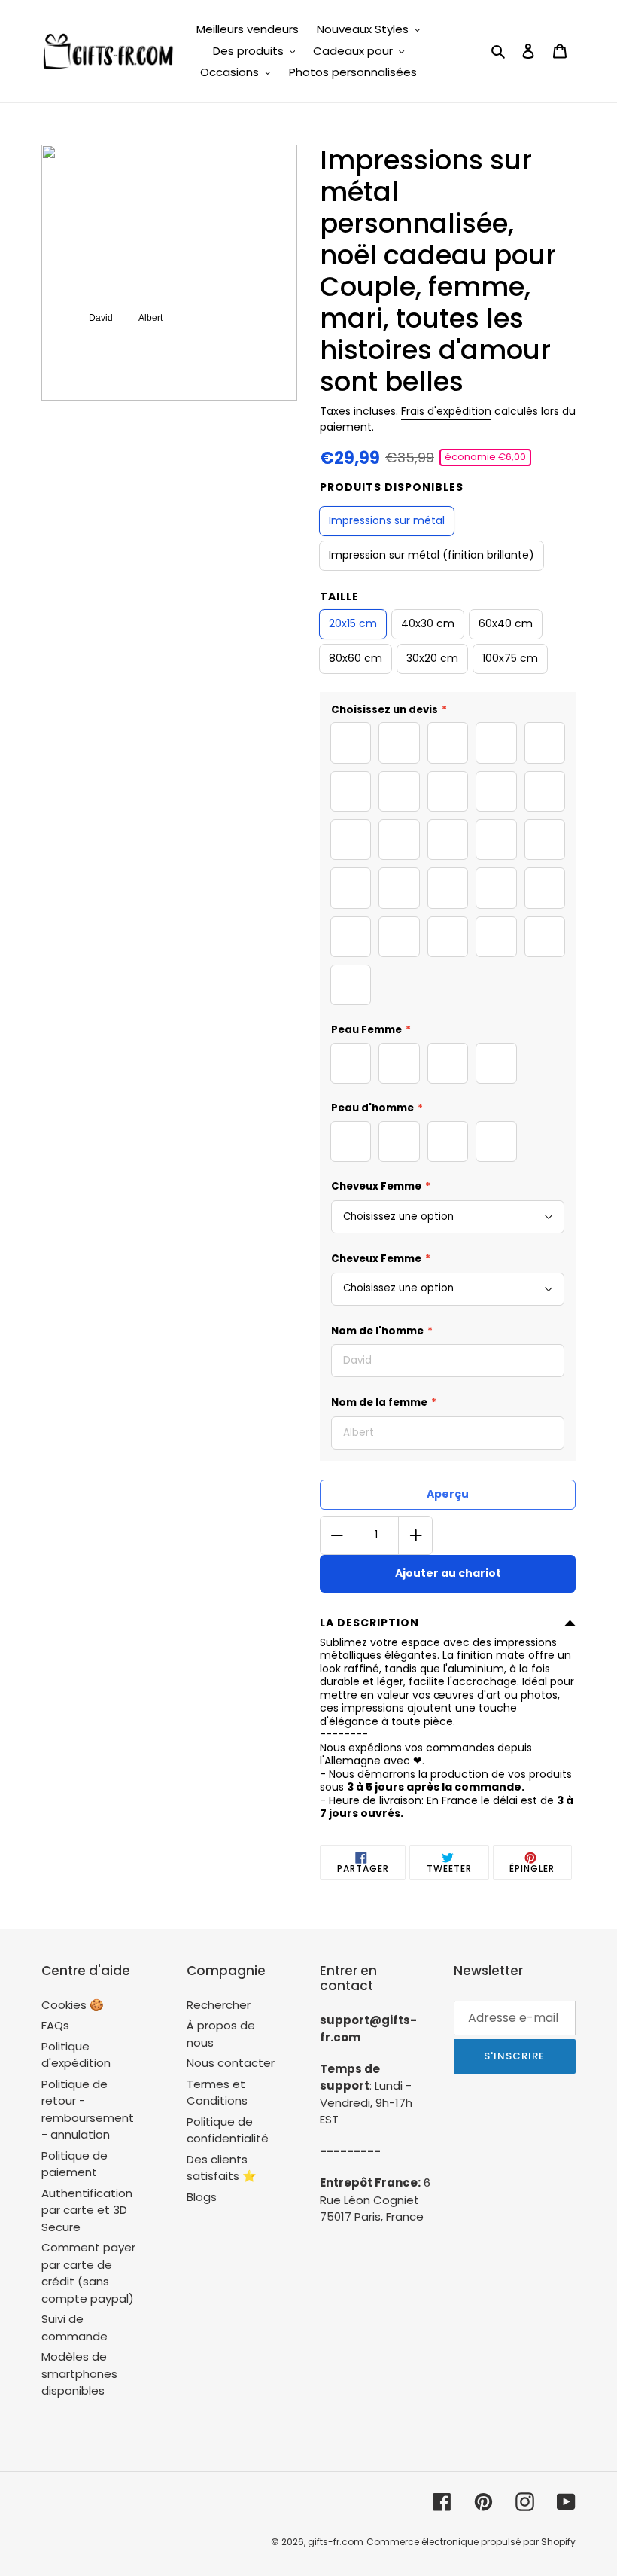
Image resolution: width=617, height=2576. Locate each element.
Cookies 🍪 (73, 2005)
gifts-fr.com (336, 2542)
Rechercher (219, 2005)
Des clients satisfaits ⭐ (222, 2168)
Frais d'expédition (446, 411)
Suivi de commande (74, 2328)
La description (369, 1623)
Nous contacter (231, 2063)
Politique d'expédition (76, 2055)
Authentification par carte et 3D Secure (87, 2210)
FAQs (55, 2025)
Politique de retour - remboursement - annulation (88, 2110)
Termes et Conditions (217, 2093)
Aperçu (448, 1494)
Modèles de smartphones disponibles (79, 2373)
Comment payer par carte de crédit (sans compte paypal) (88, 2273)
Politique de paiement (74, 2164)
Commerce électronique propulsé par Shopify (471, 2542)
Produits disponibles (392, 487)
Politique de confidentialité (228, 2130)
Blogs (202, 2197)
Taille (339, 596)
